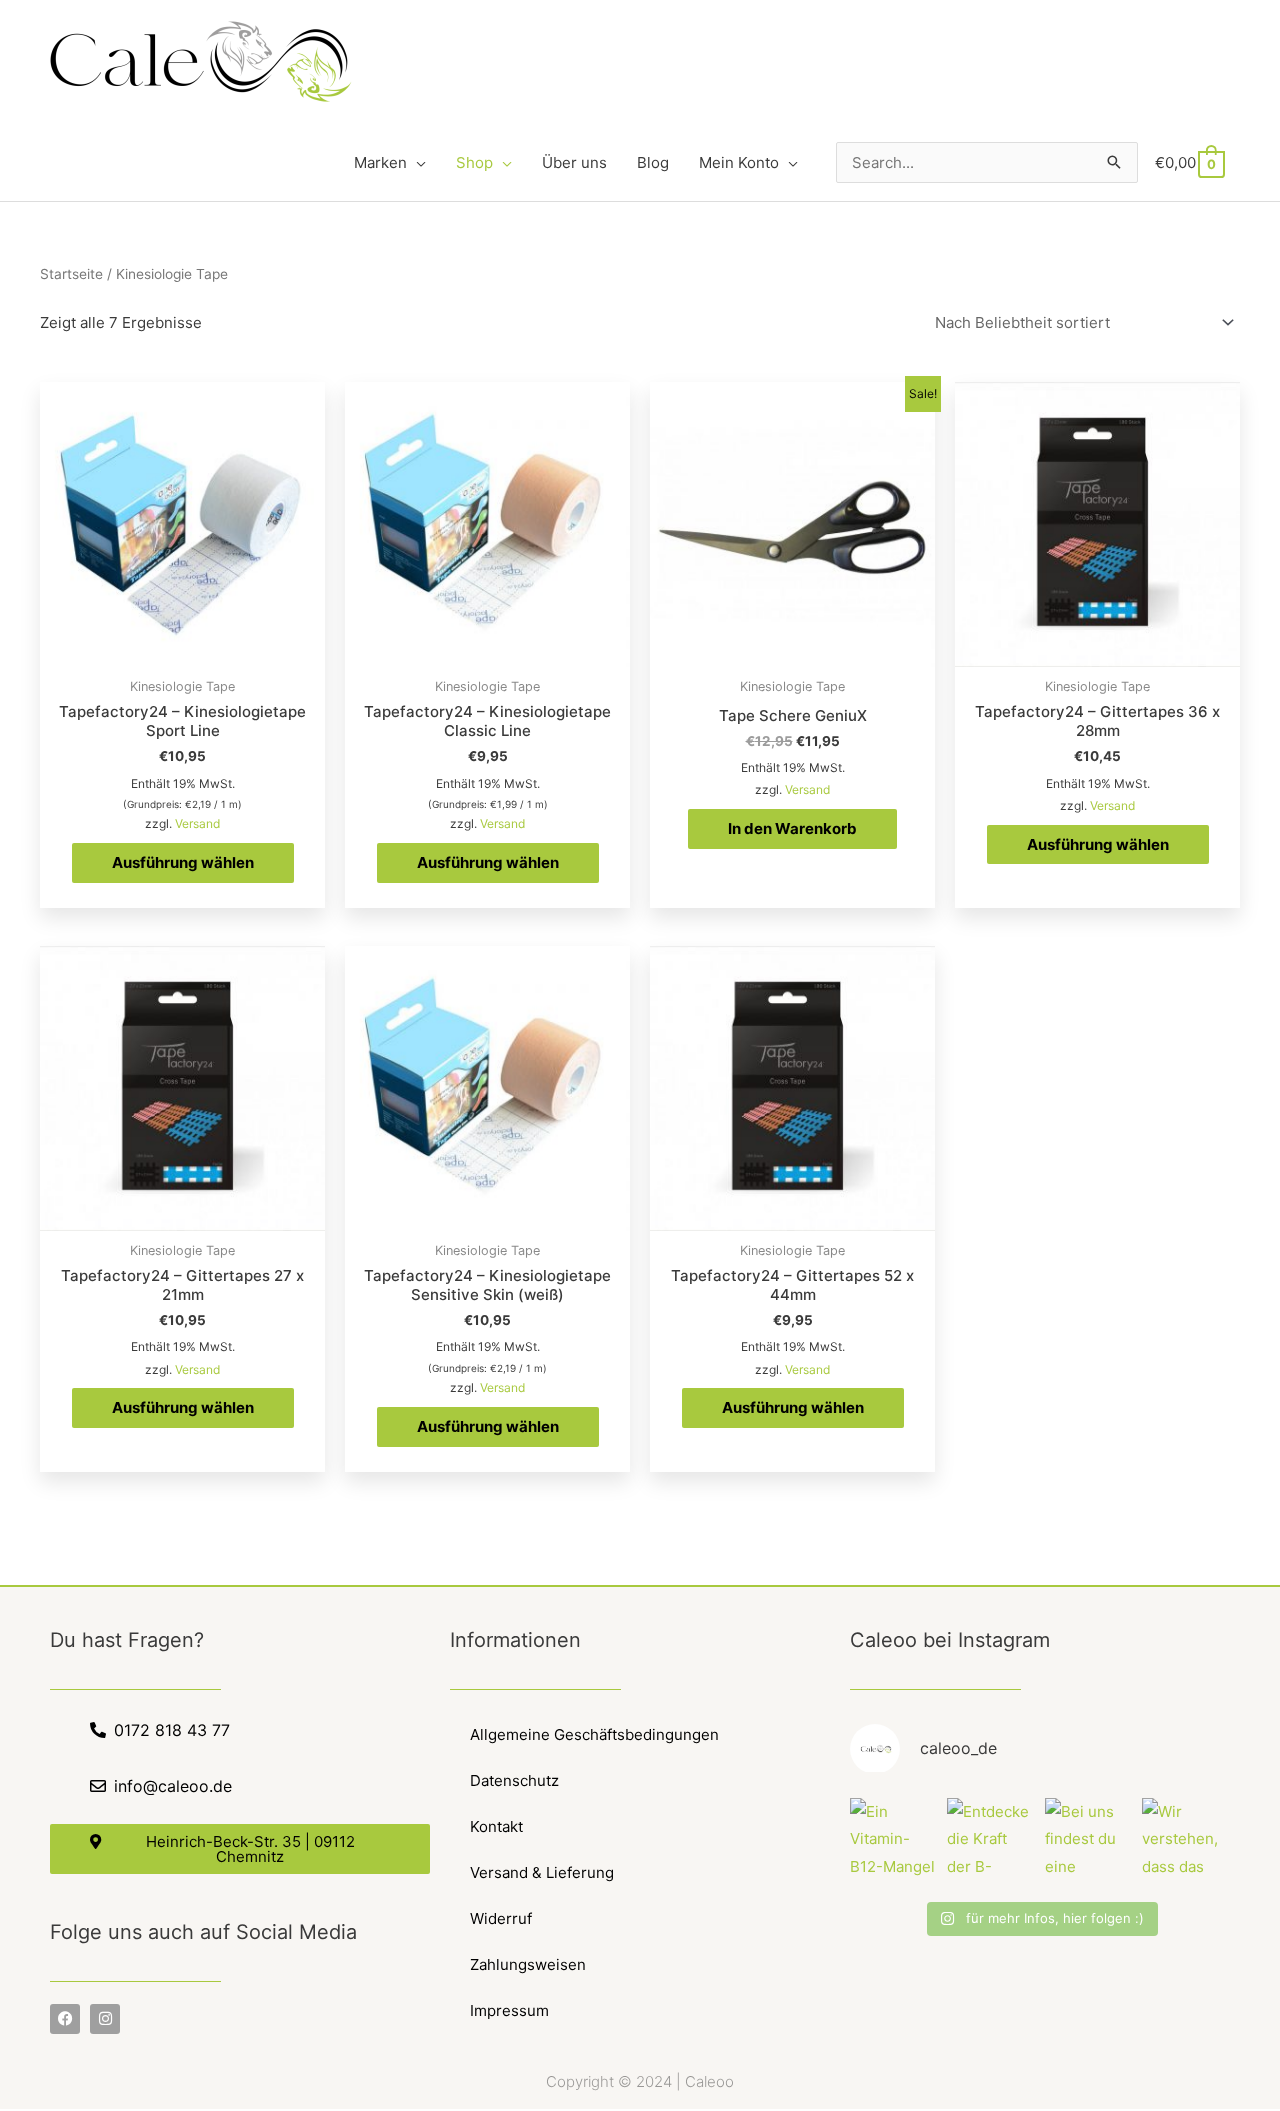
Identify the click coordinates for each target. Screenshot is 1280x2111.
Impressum (509, 2010)
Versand (197, 823)
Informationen (515, 1640)
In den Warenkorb (792, 828)
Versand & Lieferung (542, 1872)
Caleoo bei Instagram (950, 1640)
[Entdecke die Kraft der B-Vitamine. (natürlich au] (991, 1841)
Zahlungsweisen (528, 1964)
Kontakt (496, 1826)
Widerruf (501, 1918)
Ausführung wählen (183, 862)
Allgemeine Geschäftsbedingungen (594, 1734)
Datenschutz (514, 1780)
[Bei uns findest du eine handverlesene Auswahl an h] (1089, 1841)
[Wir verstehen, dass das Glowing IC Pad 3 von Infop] (1186, 1841)
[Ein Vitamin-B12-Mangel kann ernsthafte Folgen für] (893, 1841)
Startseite (71, 274)
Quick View (182, 650)
